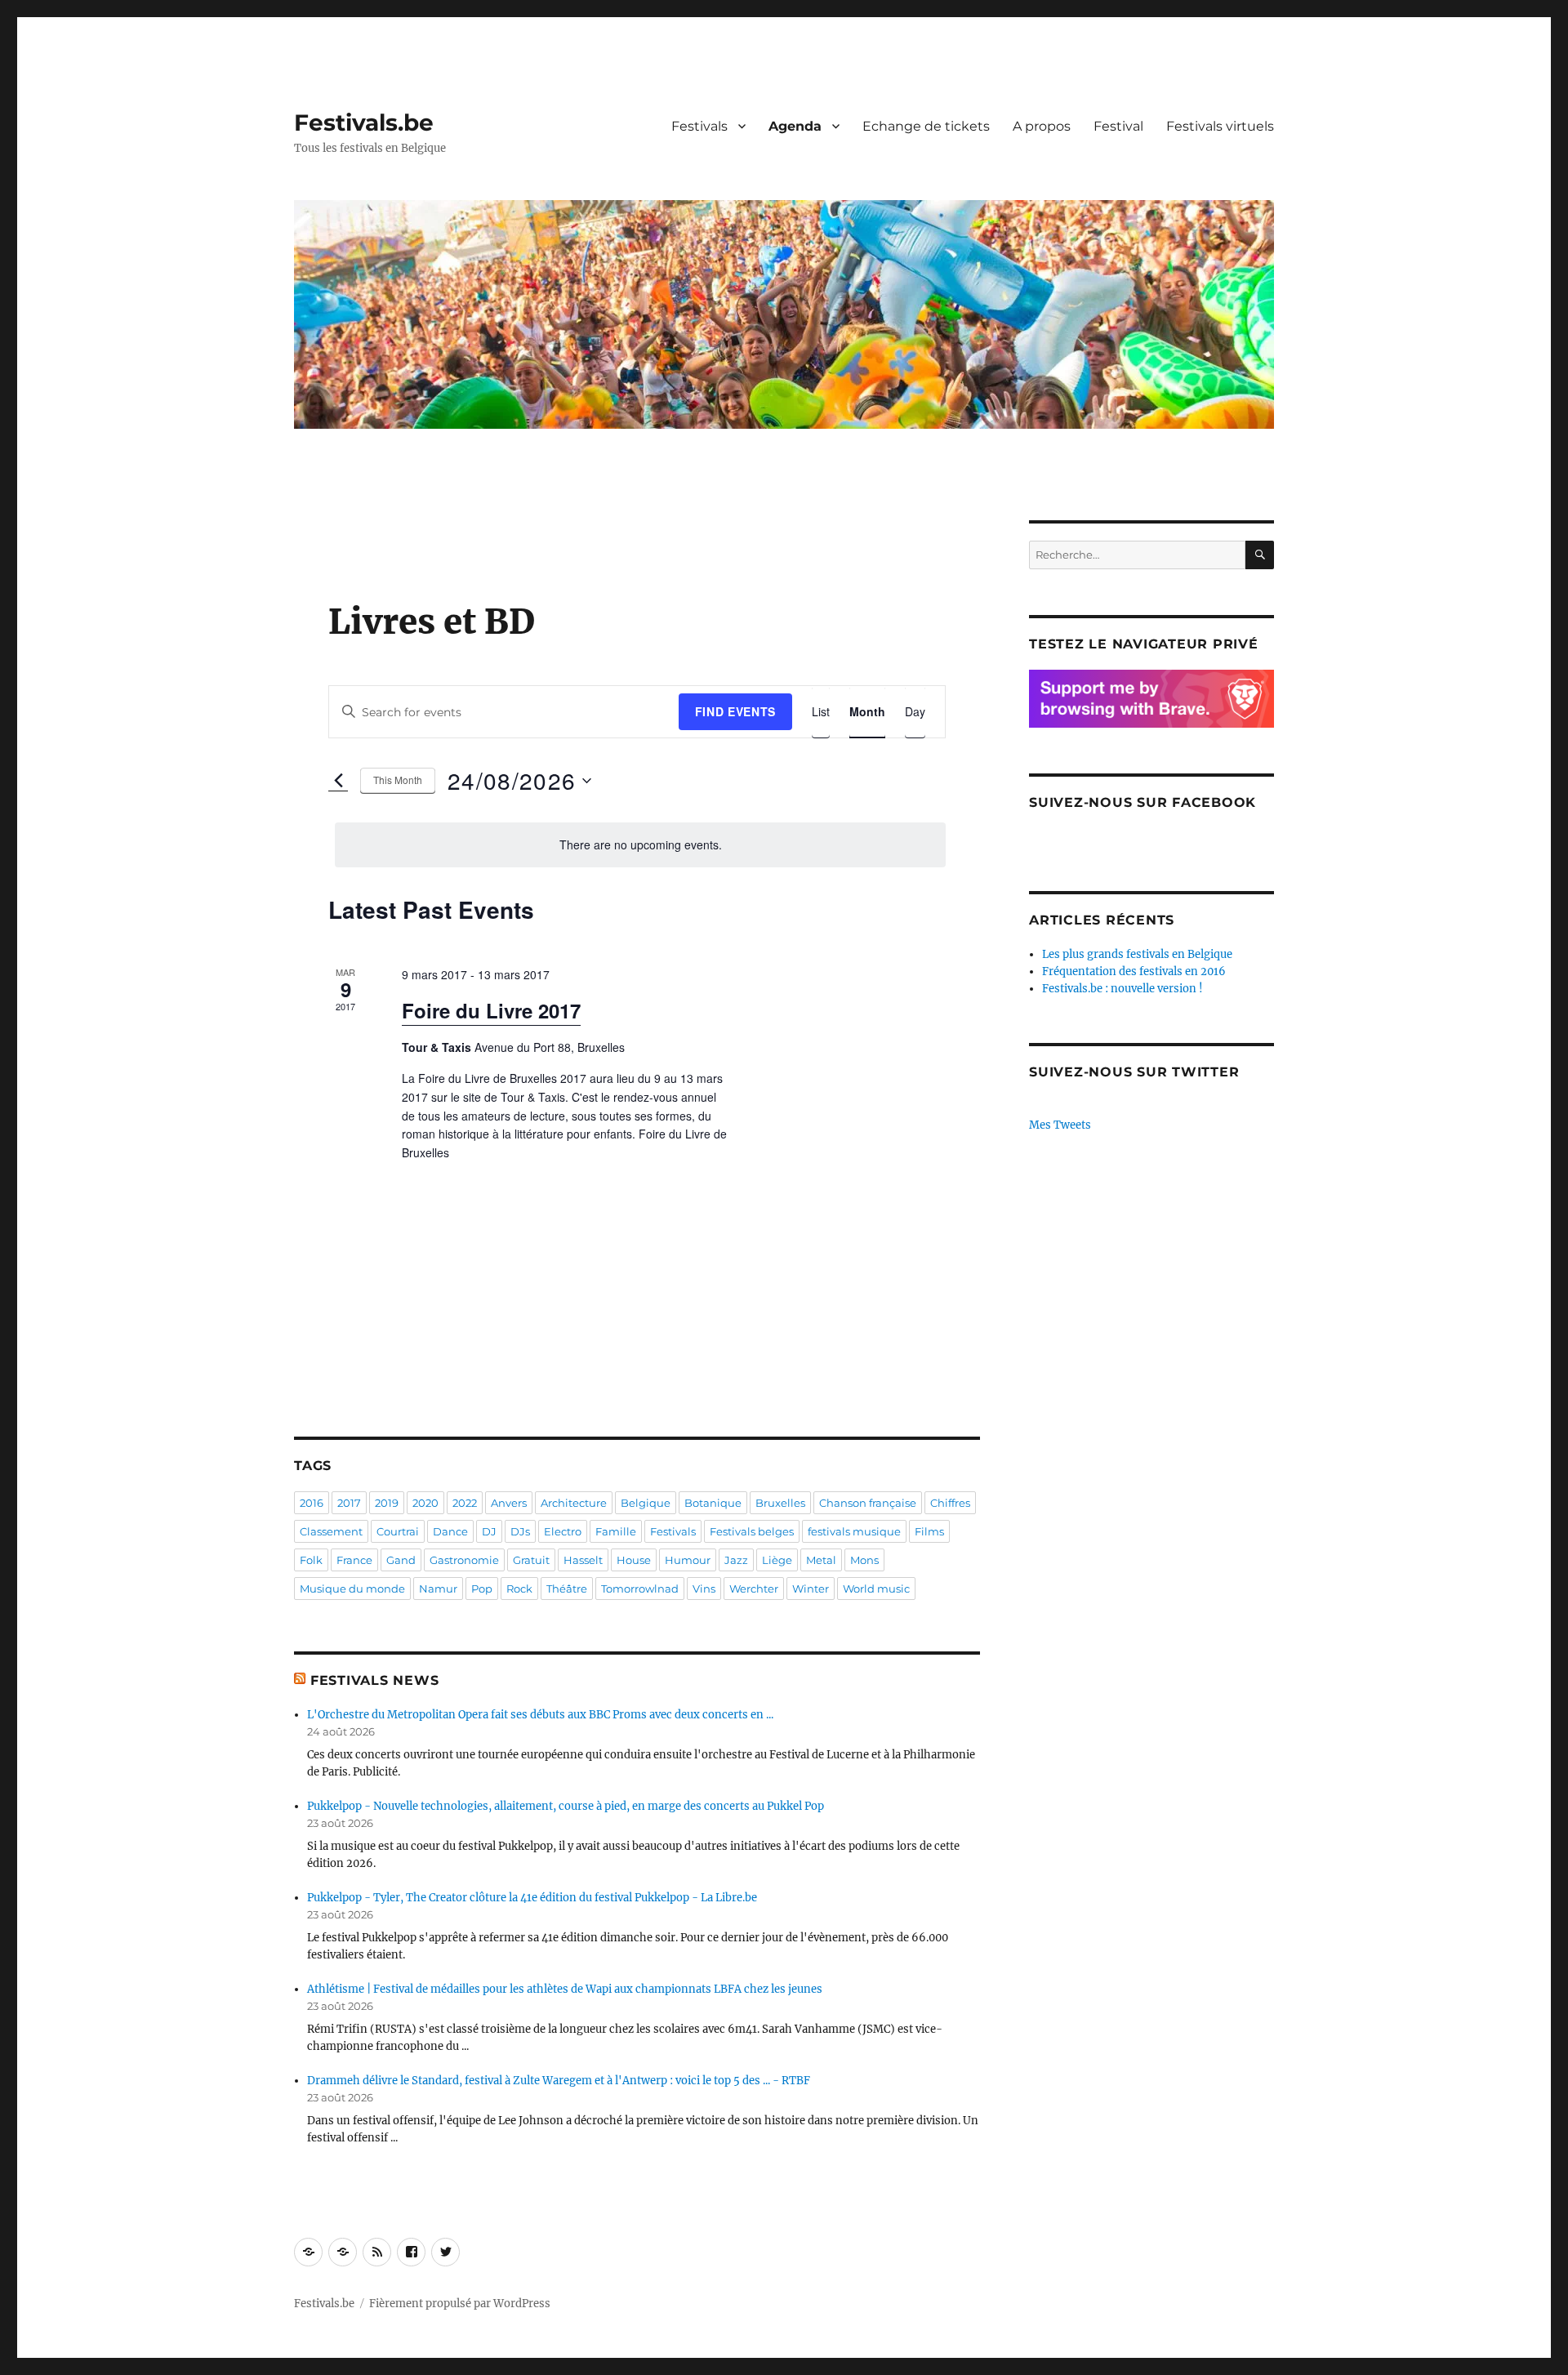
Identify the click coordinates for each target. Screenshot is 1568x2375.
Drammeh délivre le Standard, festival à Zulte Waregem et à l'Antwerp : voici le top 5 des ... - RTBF (559, 2081)
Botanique (713, 1503)
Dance (450, 1531)
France (354, 1560)
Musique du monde (352, 1589)
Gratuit (531, 1560)
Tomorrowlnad (640, 1589)
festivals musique (854, 1531)
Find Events (735, 711)
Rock (519, 1589)
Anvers (509, 1503)
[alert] (640, 845)
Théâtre (567, 1589)
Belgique (646, 1503)
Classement (331, 1531)
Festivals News (375, 1680)
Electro (563, 1531)
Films (929, 1531)
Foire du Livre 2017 (491, 1010)
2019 (387, 1503)
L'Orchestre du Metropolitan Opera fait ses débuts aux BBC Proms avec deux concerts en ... (540, 1715)
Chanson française (868, 1503)
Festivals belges (752, 1531)
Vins (704, 1589)
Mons (864, 1560)
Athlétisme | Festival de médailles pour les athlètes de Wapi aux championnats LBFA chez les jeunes (565, 1989)
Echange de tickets (926, 126)
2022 (465, 1503)
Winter (811, 1589)
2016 (312, 1503)
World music (876, 1589)
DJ (489, 1531)
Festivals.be (364, 123)
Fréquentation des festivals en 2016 (1134, 971)
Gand (401, 1560)
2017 (349, 1503)
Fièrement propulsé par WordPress (460, 2304)
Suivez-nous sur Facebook (1143, 802)
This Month (398, 780)
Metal (821, 1560)
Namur (438, 1589)
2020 (425, 1503)
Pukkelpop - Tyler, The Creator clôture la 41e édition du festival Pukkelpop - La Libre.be (532, 1898)
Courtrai (398, 1531)
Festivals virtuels (1220, 126)
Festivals (699, 126)
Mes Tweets (1060, 1125)
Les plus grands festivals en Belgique (1137, 954)
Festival (1118, 126)
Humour (688, 1560)
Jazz (736, 1560)
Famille (616, 1531)
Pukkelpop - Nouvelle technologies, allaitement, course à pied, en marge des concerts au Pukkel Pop (566, 1806)
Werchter (754, 1589)
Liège (777, 1560)
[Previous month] (338, 781)
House (634, 1560)
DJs (520, 1531)
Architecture (574, 1503)
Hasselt (583, 1560)
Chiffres (950, 1503)
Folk (311, 1560)
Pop (482, 1589)
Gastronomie (464, 1560)
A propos (1042, 126)
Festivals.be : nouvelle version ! (1123, 989)
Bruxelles (780, 1503)
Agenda (795, 126)
